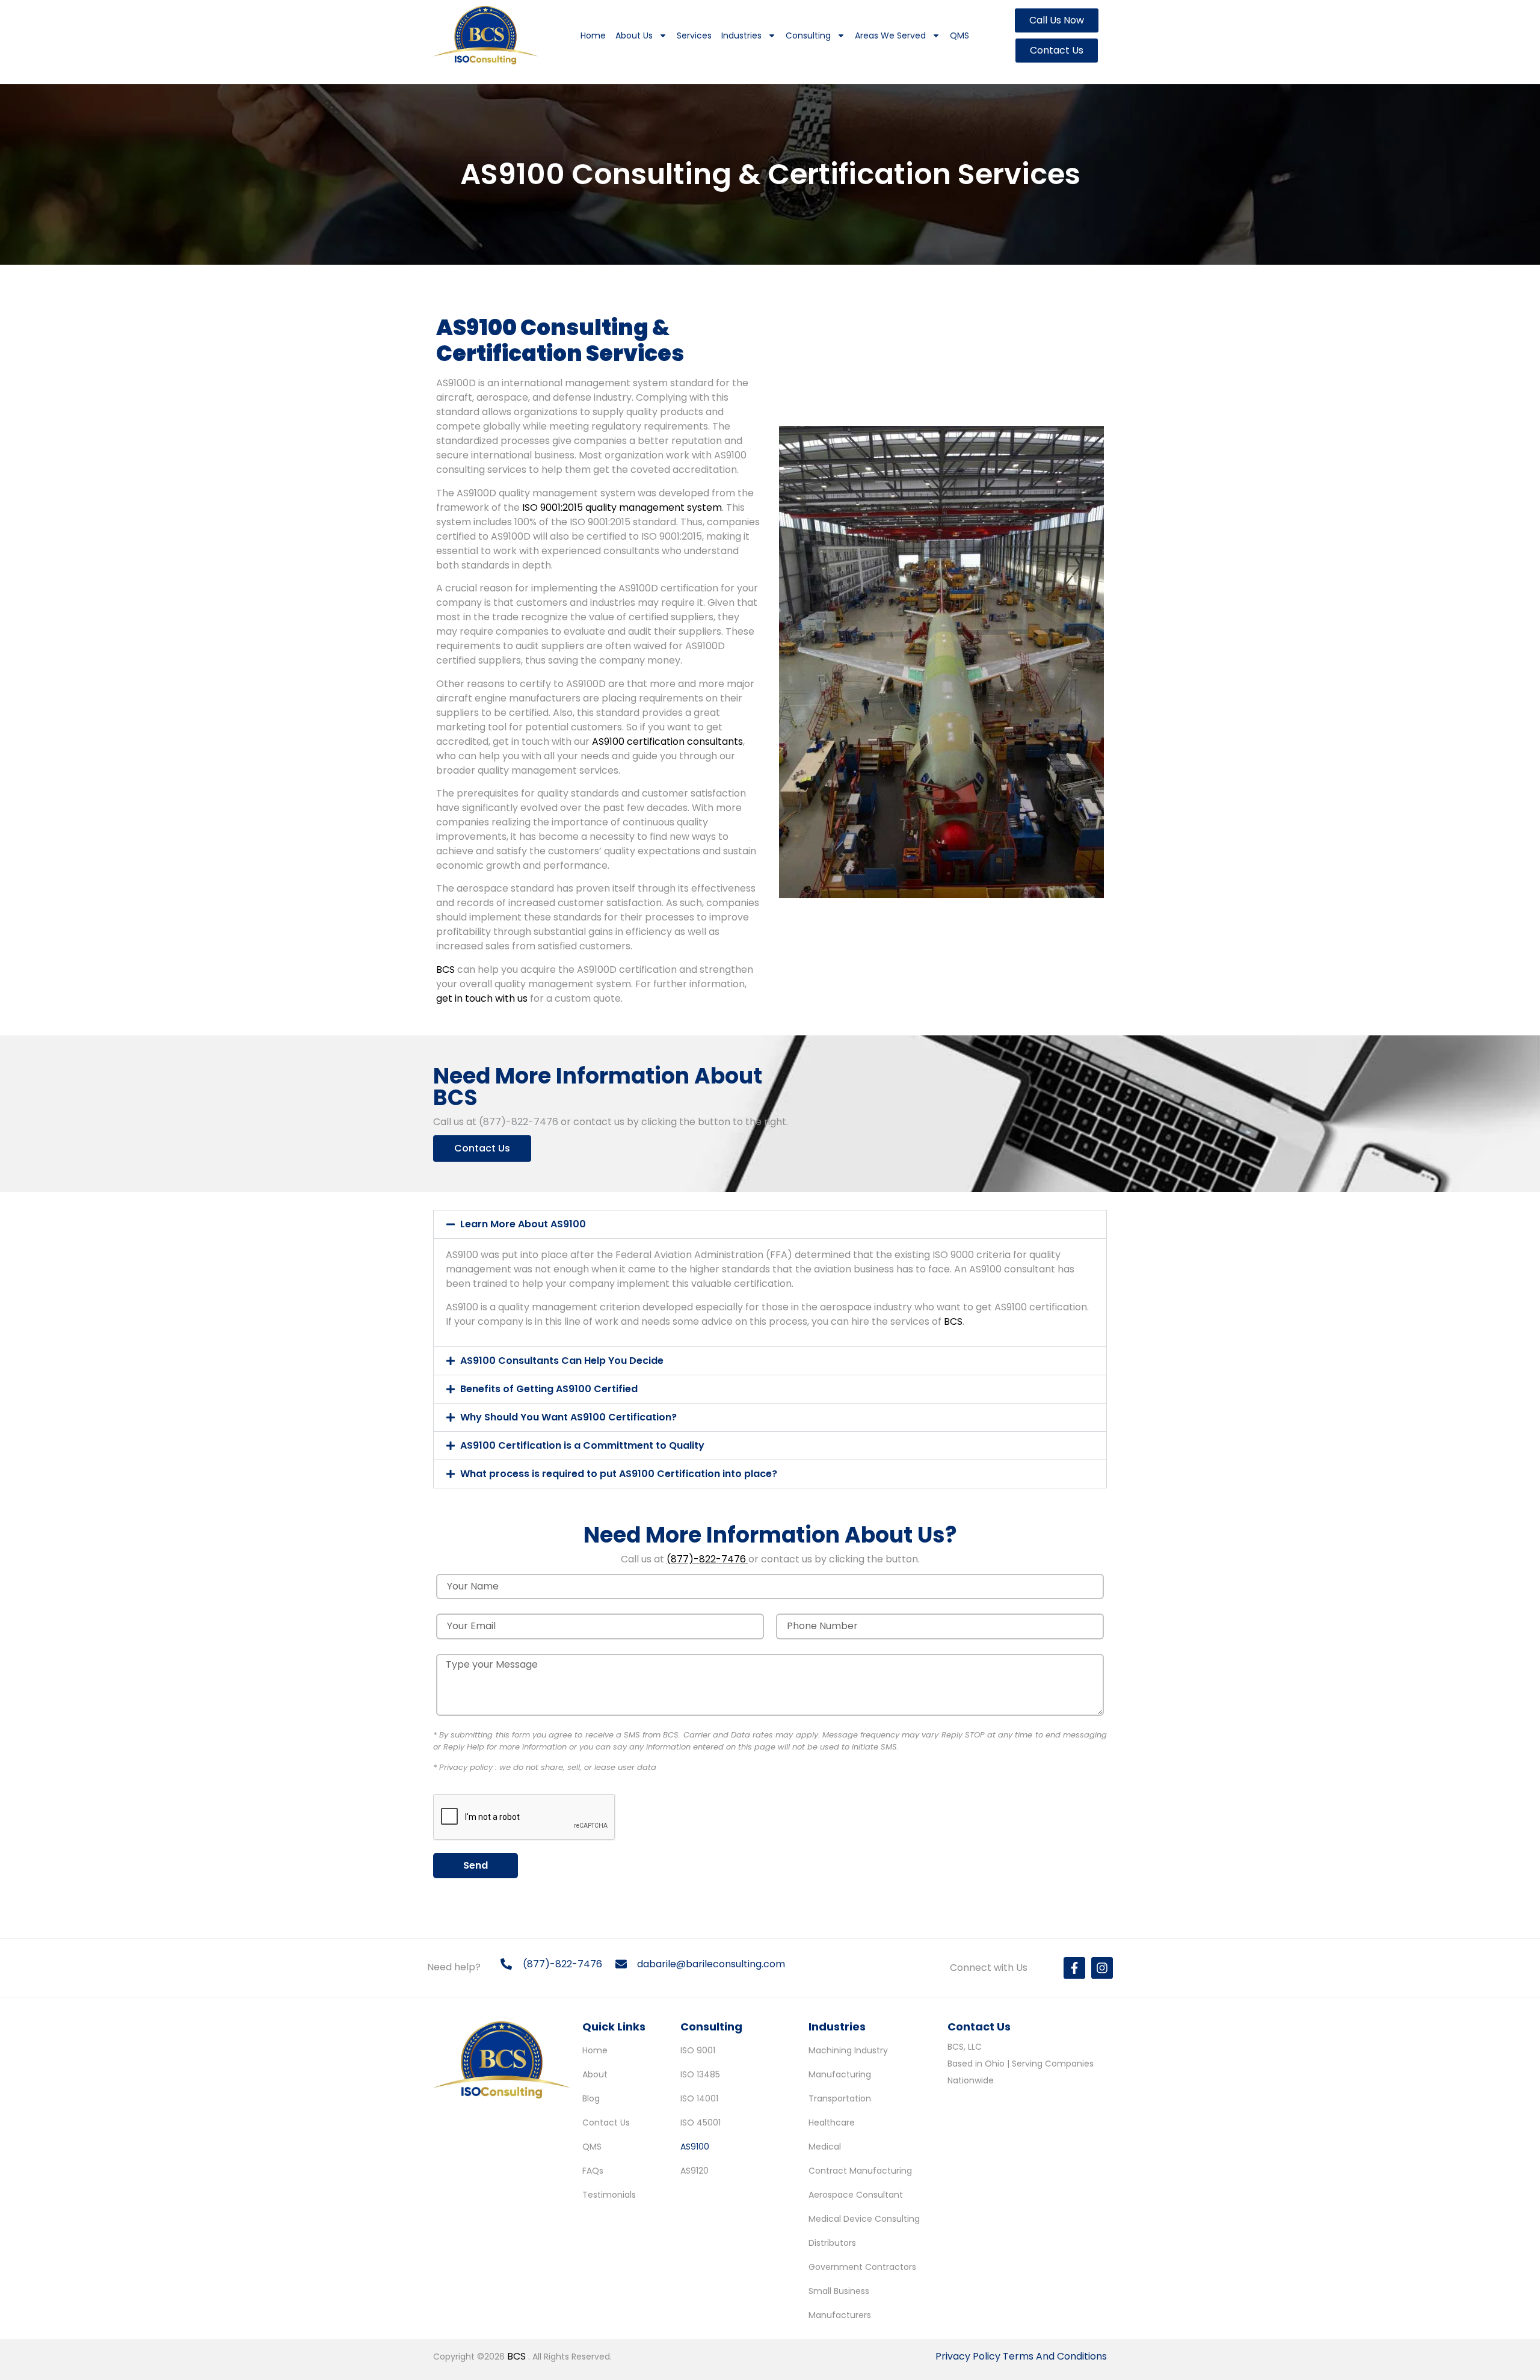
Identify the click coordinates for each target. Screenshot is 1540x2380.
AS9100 (695, 2147)
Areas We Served (890, 35)
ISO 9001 (698, 2050)
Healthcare (832, 2123)
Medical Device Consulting (864, 2219)
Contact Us (606, 2123)
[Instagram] (1102, 1968)
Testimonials (609, 2195)
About (595, 2074)
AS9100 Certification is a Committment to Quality (582, 1445)
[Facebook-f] (1074, 1968)
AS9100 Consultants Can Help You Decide (562, 1361)
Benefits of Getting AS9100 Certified (549, 1389)
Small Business (839, 2291)
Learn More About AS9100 (523, 1224)
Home (593, 35)
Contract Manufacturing (860, 2171)
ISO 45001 (701, 2123)
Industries (741, 35)
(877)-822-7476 (519, 1122)
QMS (959, 35)
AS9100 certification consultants (667, 741)
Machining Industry (848, 2050)
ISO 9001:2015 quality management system (622, 507)
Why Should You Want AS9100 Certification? (568, 1417)
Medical (825, 2147)
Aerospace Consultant (856, 2195)
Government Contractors (862, 2267)
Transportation (840, 2098)
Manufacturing (840, 2074)
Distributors (832, 2243)
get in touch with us (482, 998)
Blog (591, 2098)
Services (694, 35)
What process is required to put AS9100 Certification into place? (619, 1474)
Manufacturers (840, 2315)
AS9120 (695, 2171)
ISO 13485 (700, 2074)
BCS (445, 970)
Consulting (808, 35)
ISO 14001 (699, 2098)
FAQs (593, 2171)
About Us (634, 35)
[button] (770, 1224)
